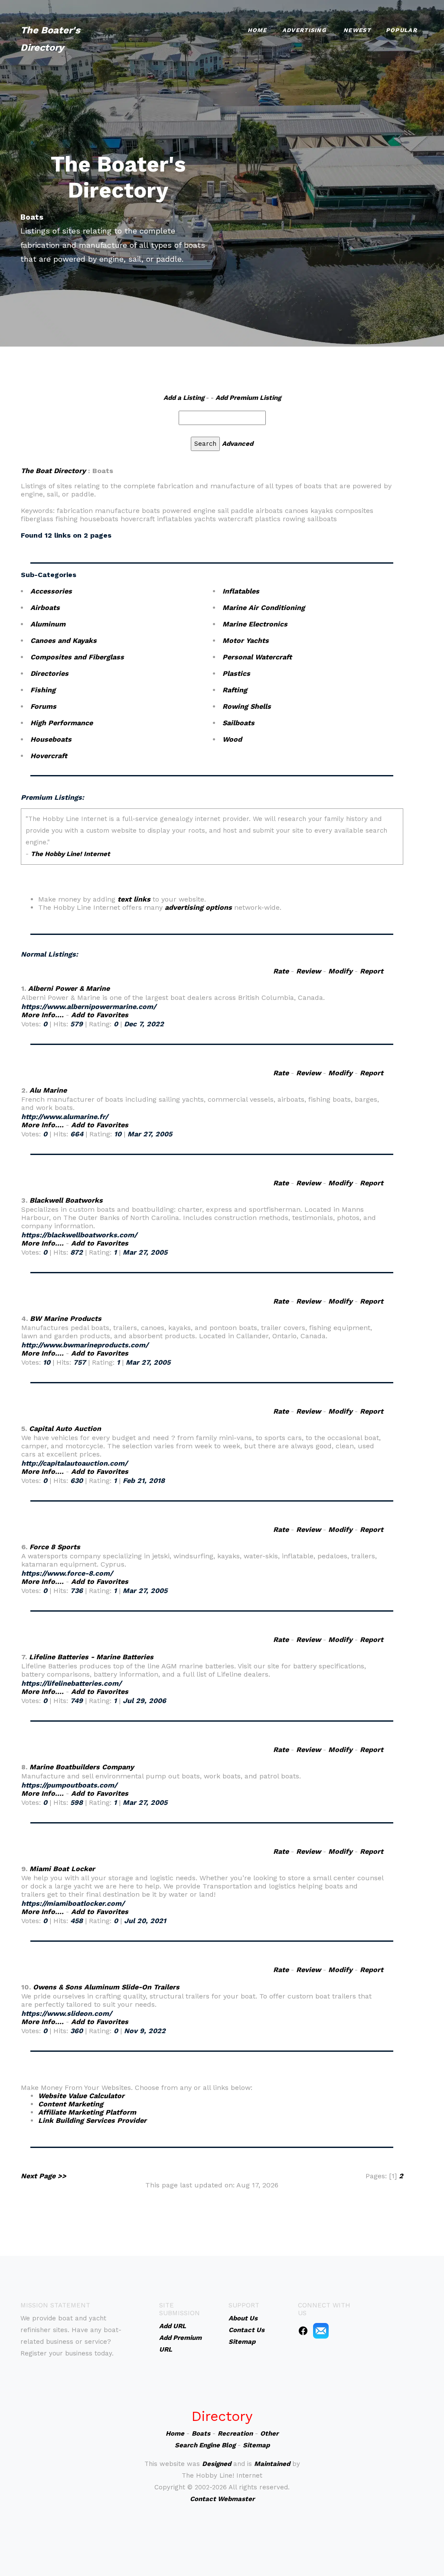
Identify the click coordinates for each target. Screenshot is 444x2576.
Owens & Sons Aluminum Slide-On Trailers (106, 1987)
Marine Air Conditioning (264, 608)
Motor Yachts (246, 641)
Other (269, 2433)
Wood (232, 739)
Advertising (304, 30)
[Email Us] (321, 2330)
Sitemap (256, 2445)
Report (372, 971)
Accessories (51, 591)
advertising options (198, 907)
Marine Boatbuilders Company (82, 1767)
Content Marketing (71, 2104)
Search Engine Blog (205, 2445)
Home (257, 30)
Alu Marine (48, 1090)
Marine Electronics (255, 624)
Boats (201, 2433)
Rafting (235, 690)
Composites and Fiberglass (77, 657)
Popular (402, 30)
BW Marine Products (66, 1319)
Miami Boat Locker (62, 1869)
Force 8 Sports (55, 1547)
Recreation (235, 2433)
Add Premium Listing (248, 398)
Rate (281, 971)
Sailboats (238, 723)
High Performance (62, 723)
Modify (340, 971)
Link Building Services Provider (92, 2120)
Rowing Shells (247, 706)
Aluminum (48, 624)
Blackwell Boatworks (66, 1200)
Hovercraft (49, 756)
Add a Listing (184, 398)
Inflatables (241, 591)
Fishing (43, 690)
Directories (49, 673)
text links (134, 899)
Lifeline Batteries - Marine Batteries (91, 1657)
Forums (43, 706)
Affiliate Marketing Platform (87, 2112)
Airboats (45, 608)
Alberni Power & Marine (69, 988)
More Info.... (42, 1015)
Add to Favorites (100, 1015)
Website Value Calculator (81, 2096)
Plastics (236, 673)
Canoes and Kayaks (64, 641)
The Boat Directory (53, 471)
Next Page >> (44, 2176)
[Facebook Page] (303, 2330)
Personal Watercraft (257, 657)
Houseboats (51, 739)
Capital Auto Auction (65, 1429)
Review (309, 971)
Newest (357, 30)
